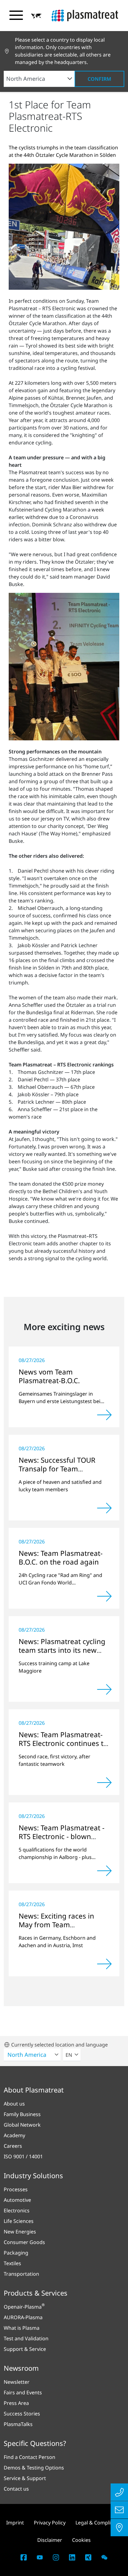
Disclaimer (50, 2540)
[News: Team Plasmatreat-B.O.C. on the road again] (104, 1596)
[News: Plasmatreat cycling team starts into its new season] (104, 1689)
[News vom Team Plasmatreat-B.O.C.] (104, 1415)
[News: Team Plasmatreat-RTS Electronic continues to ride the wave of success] (104, 1783)
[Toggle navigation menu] (16, 15)
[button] (36, 16)
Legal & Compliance (99, 2523)
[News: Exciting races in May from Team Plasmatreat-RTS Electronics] (104, 1964)
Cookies (81, 2540)
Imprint (15, 2523)
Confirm (99, 79)
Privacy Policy (50, 2523)
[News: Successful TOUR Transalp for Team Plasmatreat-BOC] (104, 1508)
